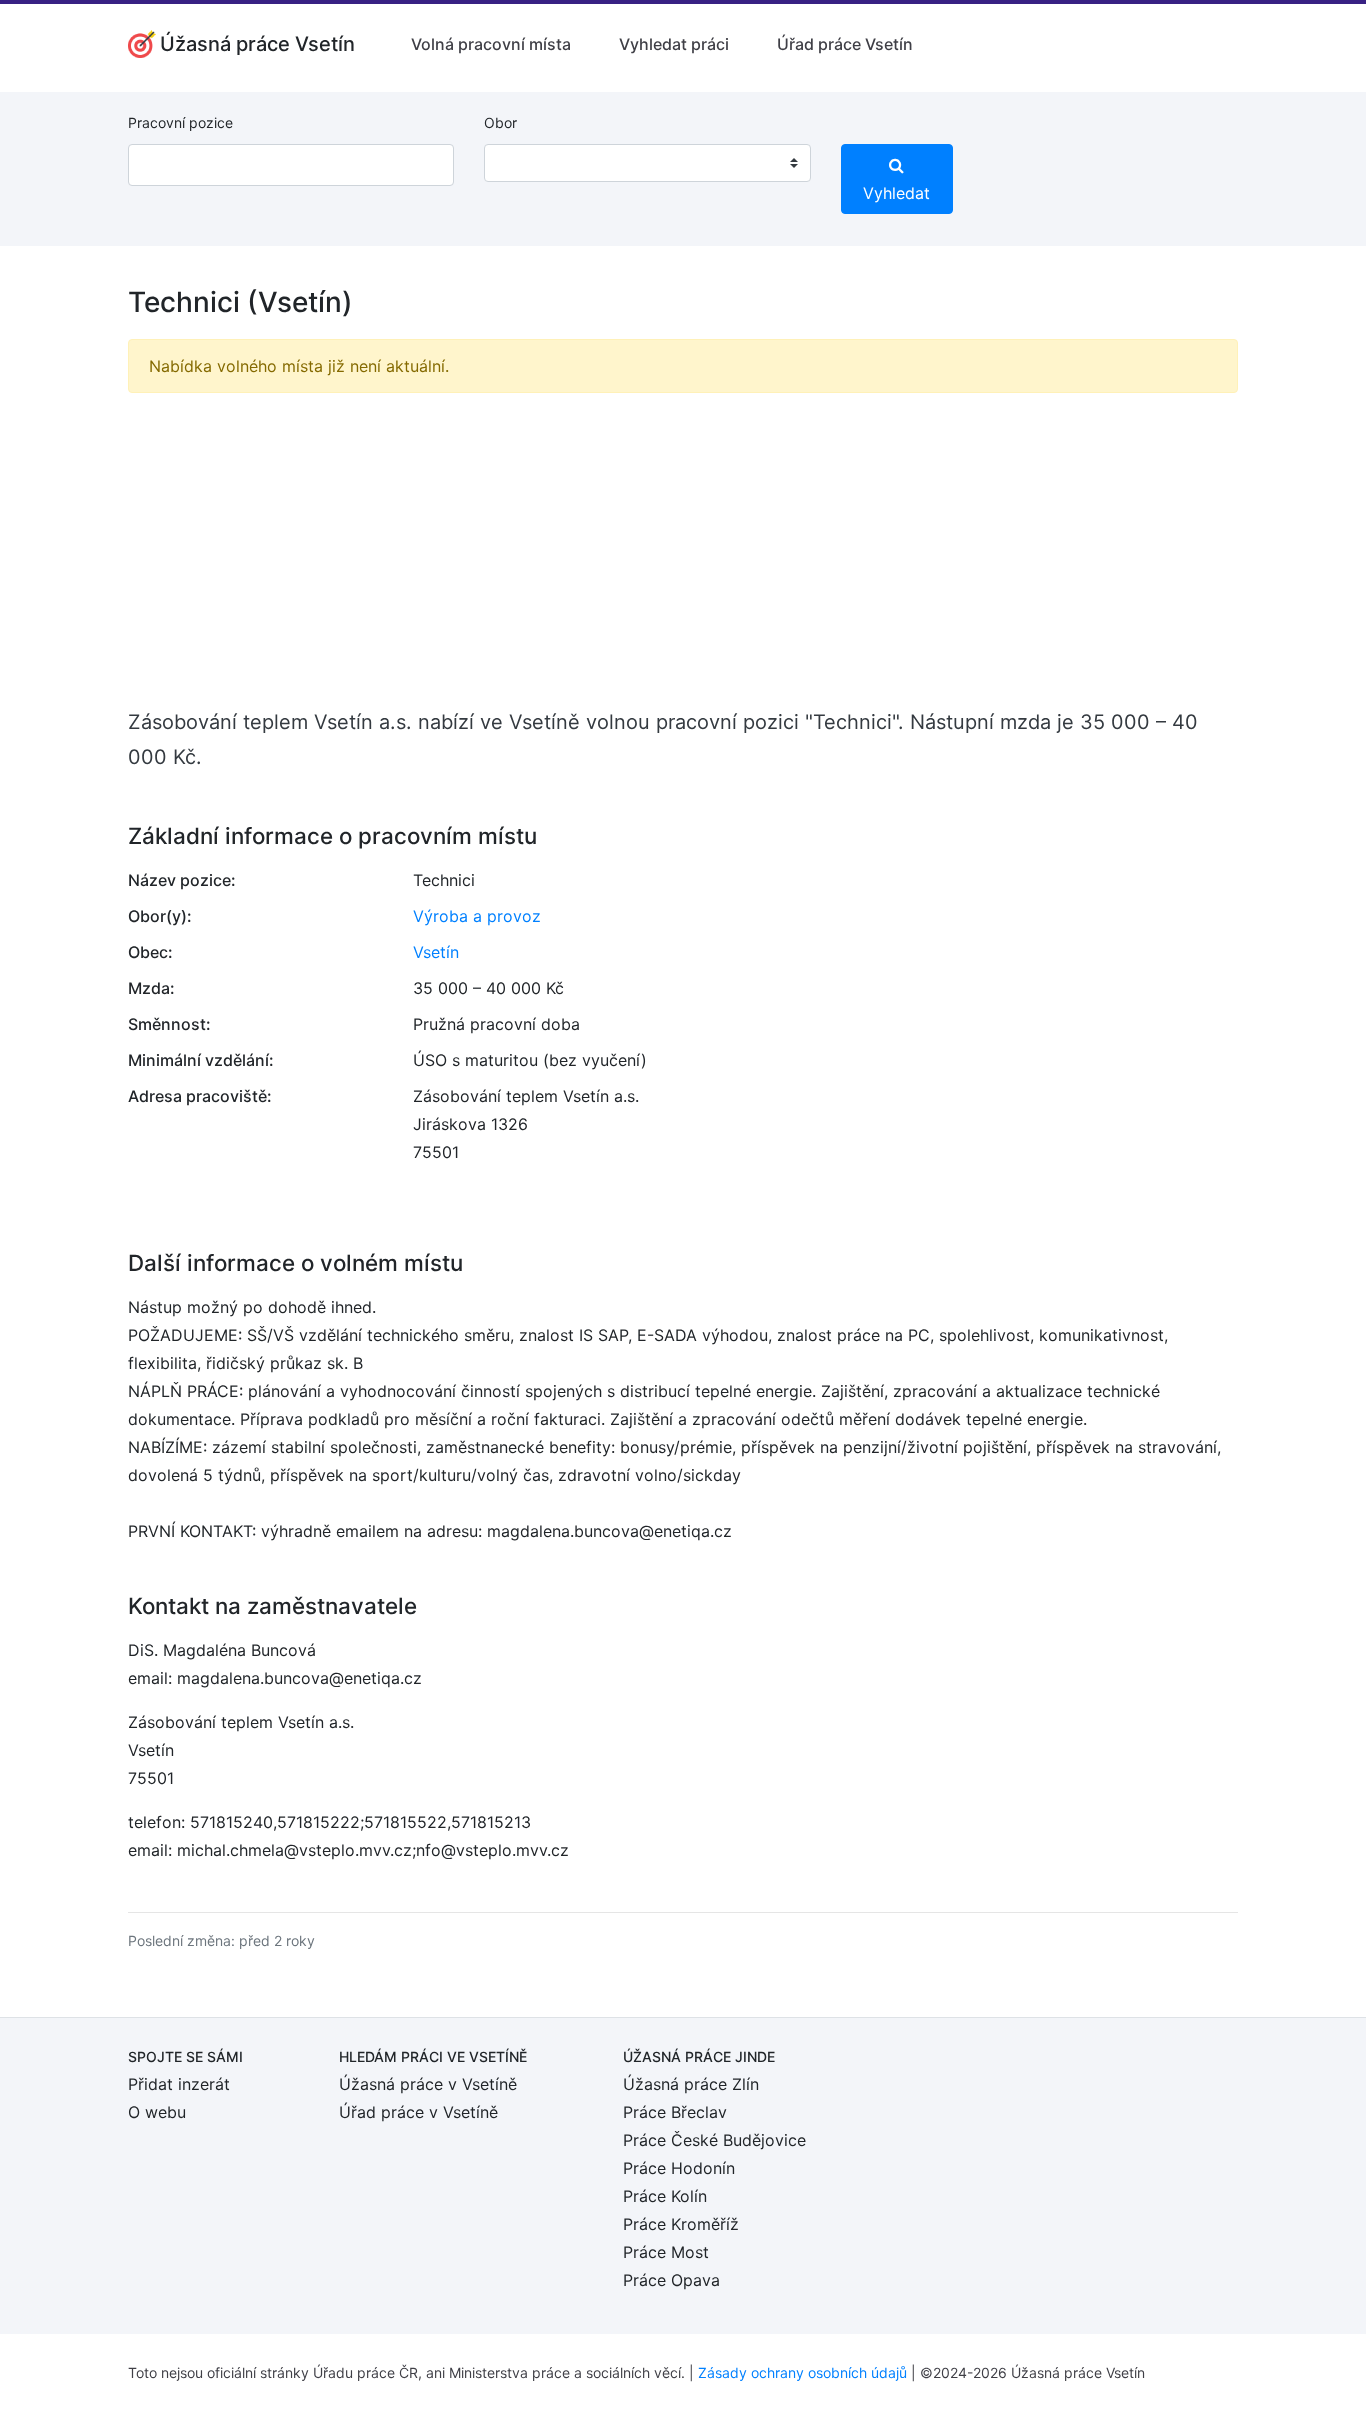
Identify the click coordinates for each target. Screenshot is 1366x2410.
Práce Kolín (665, 2196)
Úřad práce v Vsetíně (418, 2112)
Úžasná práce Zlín (691, 2084)
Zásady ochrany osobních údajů (802, 2372)
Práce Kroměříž (681, 2224)
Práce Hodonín (679, 2168)
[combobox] (647, 163)
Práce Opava (671, 2280)
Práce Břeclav (675, 2112)
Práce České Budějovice (714, 2140)
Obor (500, 122)
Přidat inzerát (179, 2084)
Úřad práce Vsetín (845, 44)
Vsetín (436, 952)
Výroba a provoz (477, 916)
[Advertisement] (683, 549)
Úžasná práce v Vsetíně (428, 2084)
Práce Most (666, 2252)
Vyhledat (896, 193)
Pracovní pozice (180, 122)
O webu (157, 2112)
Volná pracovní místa (491, 44)
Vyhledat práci (674, 44)
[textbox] (525, 163)
